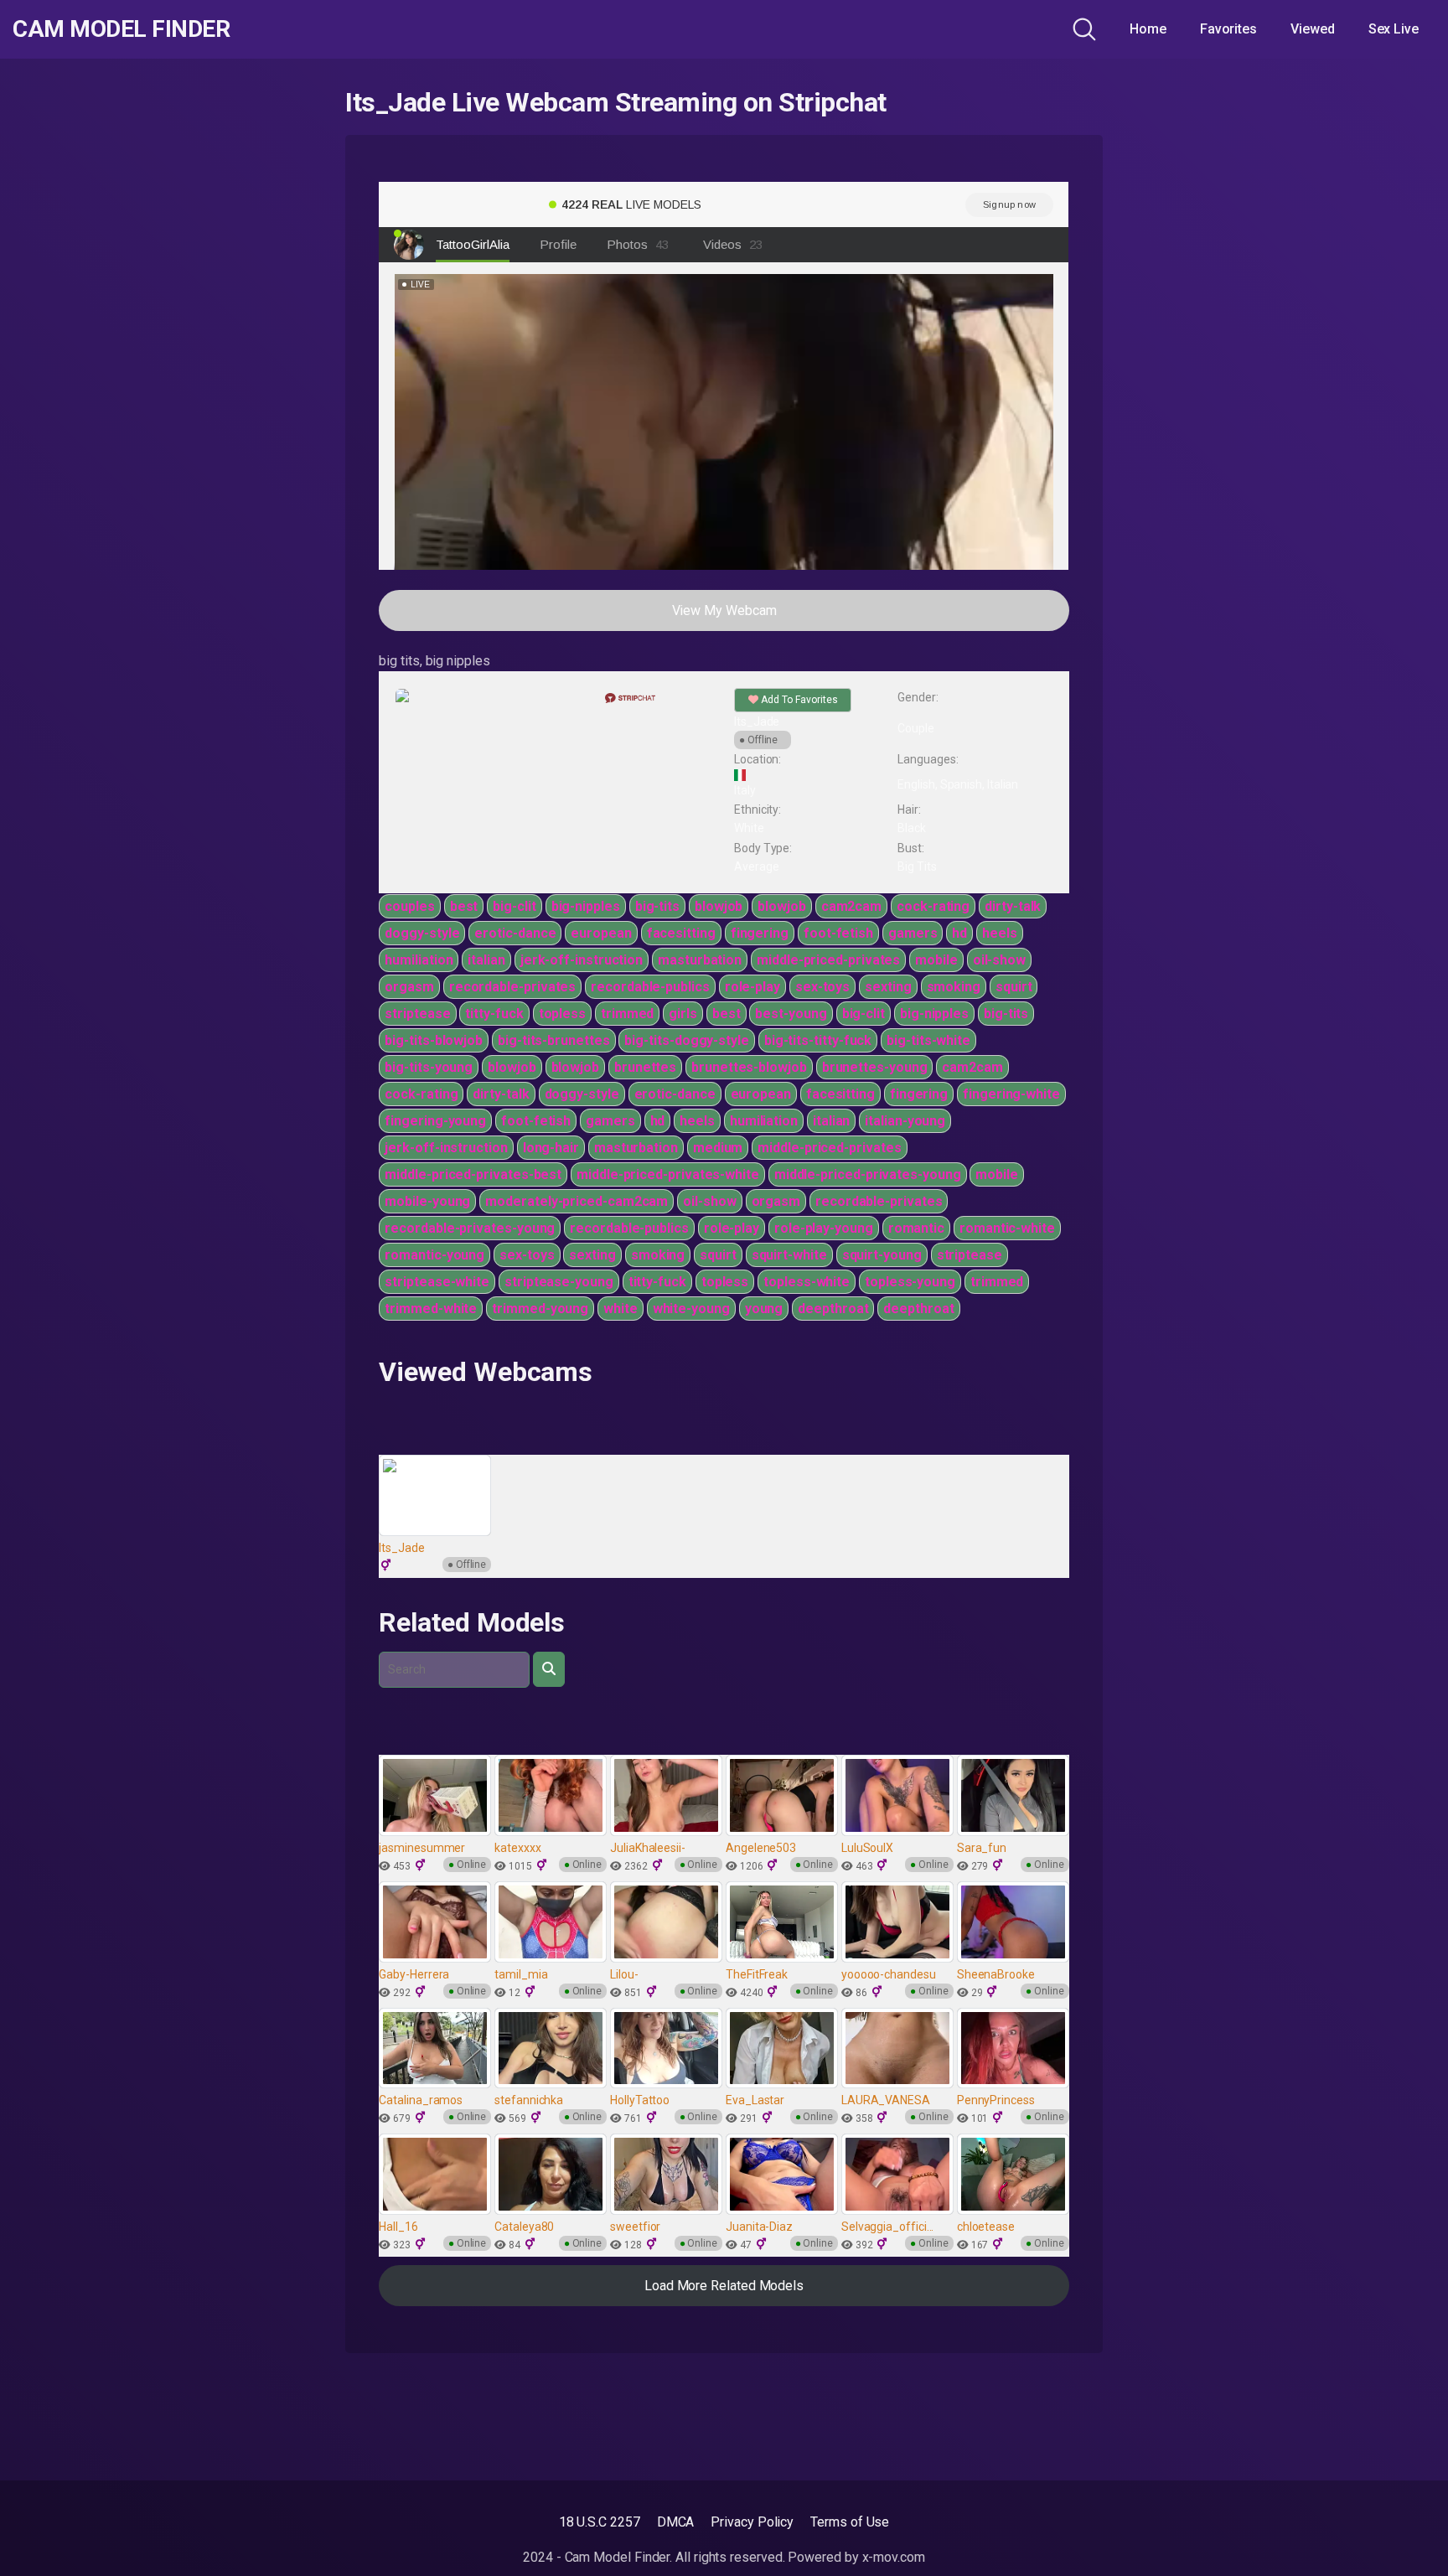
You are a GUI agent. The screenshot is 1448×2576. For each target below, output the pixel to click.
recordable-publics (650, 987)
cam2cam (851, 906)
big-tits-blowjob (434, 1040)
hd (959, 933)
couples (409, 906)
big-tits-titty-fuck (818, 1040)
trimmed (627, 1014)
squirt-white (789, 1255)
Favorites (1228, 29)
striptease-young (559, 1282)
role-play (752, 987)
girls (683, 1014)
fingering (760, 933)
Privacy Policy (752, 2522)
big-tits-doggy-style (686, 1040)
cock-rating (933, 906)
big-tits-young (429, 1067)
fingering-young (435, 1121)
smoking (954, 987)
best (464, 906)
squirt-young (882, 1255)
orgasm (409, 987)
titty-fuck (494, 1014)
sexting (888, 987)
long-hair (551, 1148)
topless (562, 1014)
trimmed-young (540, 1309)
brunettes (645, 1067)
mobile (936, 960)
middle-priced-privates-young (868, 1174)
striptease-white (437, 1282)
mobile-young (427, 1201)
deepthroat (833, 1309)
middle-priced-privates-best (473, 1174)
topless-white (807, 1282)
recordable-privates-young (470, 1228)
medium (718, 1148)
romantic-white (1007, 1228)
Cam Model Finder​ (121, 29)
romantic (916, 1228)
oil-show (999, 960)
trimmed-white (431, 1309)
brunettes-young (875, 1067)
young (764, 1309)
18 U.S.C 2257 (600, 2522)
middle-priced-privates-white (668, 1174)
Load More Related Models (724, 2286)
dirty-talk (1013, 906)
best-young (791, 1014)
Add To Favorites (798, 700)
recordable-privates (512, 987)
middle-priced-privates (828, 960)
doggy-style (422, 933)
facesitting (681, 933)
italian (486, 960)
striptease (417, 1014)
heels (1000, 933)
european (601, 933)
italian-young (905, 1121)
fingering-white (1011, 1094)
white (621, 1309)
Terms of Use (850, 2522)
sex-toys (822, 987)
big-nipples (586, 906)
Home (1148, 29)
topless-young (910, 1282)
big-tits (657, 906)
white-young (691, 1309)
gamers (913, 933)
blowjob (719, 906)
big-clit (514, 906)
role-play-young (824, 1228)
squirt (1014, 987)
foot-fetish (838, 933)
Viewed (1313, 29)
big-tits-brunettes (554, 1040)
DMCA (676, 2522)
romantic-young (434, 1255)
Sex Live (1394, 29)
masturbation (700, 960)
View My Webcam (724, 610)
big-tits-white (928, 1040)
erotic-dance (515, 933)
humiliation (419, 960)
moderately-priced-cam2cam (577, 1201)
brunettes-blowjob (749, 1067)
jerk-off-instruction (582, 960)
